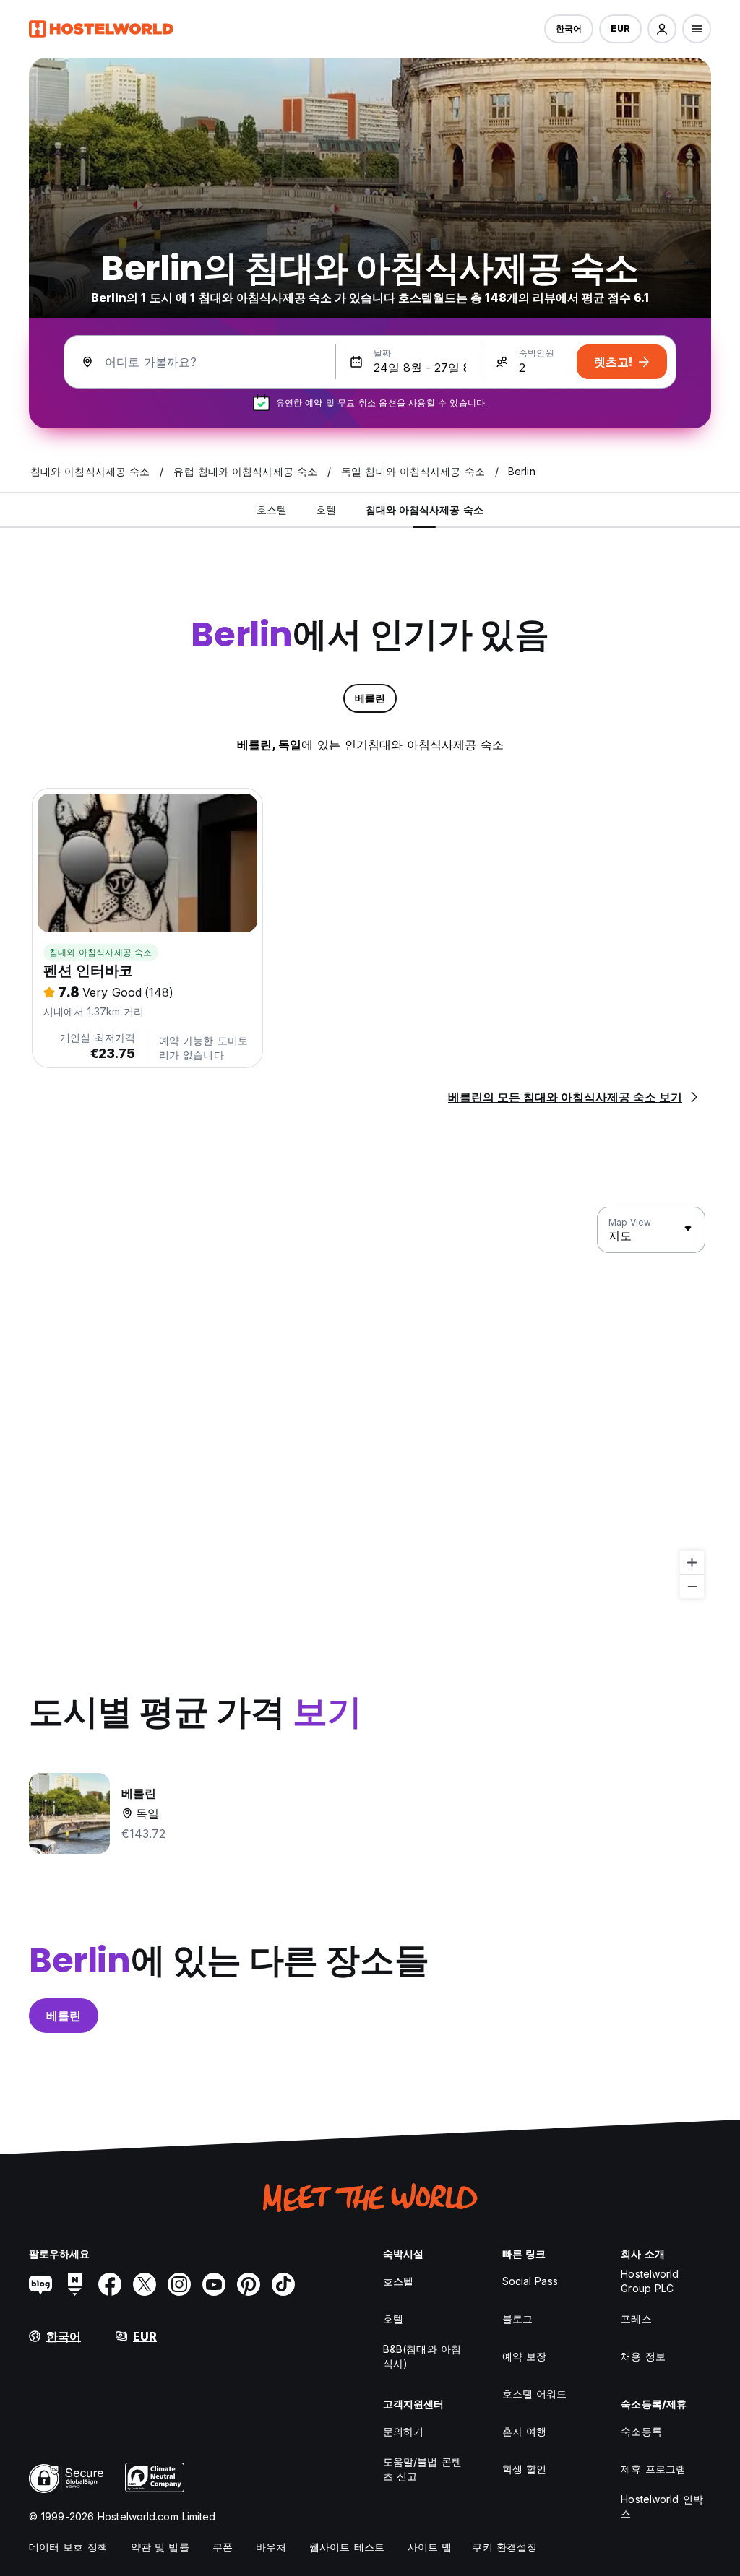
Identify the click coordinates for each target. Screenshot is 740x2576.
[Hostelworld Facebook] (110, 2284)
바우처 (271, 2547)
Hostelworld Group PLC (650, 2281)
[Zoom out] (692, 1586)
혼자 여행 (525, 2431)
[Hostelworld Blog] (40, 2284)
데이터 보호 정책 (68, 2547)
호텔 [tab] (326, 509)
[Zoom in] (692, 1562)
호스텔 (398, 2281)
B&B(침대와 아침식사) (422, 2356)
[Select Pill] (662, 29)
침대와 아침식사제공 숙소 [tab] (425, 509)
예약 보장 (525, 2356)
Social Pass (530, 2281)
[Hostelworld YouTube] (214, 2284)
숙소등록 (641, 2431)
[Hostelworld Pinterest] (249, 2284)
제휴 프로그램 (653, 2469)
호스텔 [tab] (272, 509)
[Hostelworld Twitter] (145, 2284)
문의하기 (403, 2431)
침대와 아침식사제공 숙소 (101, 952)
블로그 (517, 2319)
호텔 (393, 2319)
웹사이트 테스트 (347, 2547)
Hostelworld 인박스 (662, 2506)
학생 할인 (525, 2469)
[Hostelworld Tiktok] (283, 2284)
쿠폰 (223, 2547)
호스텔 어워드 (535, 2394)
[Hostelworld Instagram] (179, 2284)
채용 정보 (643, 2356)
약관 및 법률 (160, 2547)
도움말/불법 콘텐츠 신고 (422, 2469)
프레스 (636, 2319)
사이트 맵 (430, 2547)
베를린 (64, 2016)
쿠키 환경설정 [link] (504, 2547)
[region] (370, 1403)
